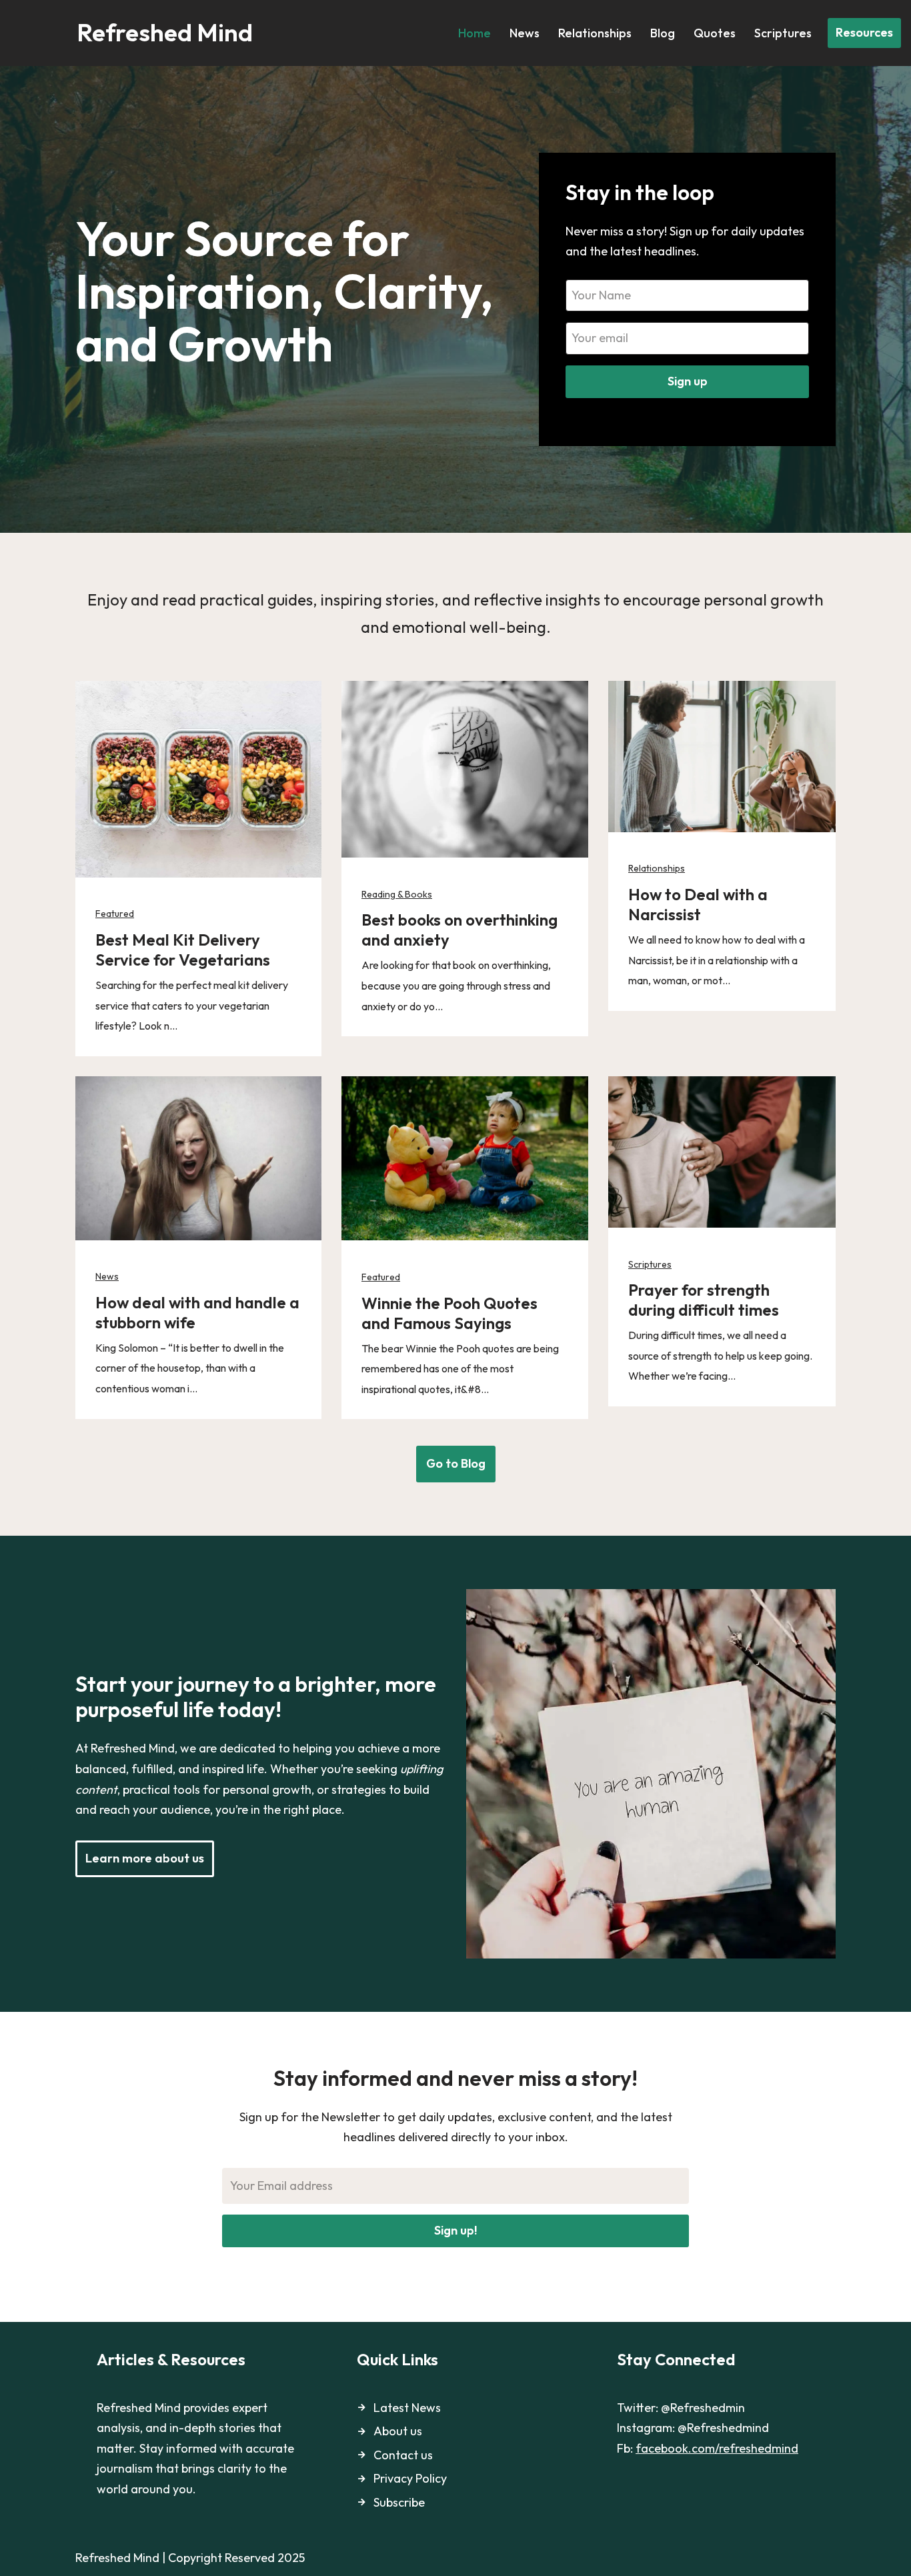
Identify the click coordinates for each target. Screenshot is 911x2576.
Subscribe (399, 2502)
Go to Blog (456, 1463)
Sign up (688, 381)
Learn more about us (145, 1858)
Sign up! (455, 2230)
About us (398, 2431)
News (525, 33)
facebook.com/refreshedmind (717, 2448)
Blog (663, 33)
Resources (864, 32)
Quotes (715, 33)
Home (475, 33)
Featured (115, 914)
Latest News (407, 2408)
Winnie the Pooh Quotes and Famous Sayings (449, 1313)
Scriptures (783, 33)
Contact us (403, 2455)
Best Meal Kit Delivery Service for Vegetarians (183, 950)
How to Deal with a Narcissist (698, 904)
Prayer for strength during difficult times (704, 1300)
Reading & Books (397, 894)
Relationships (595, 33)
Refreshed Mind (117, 2558)
